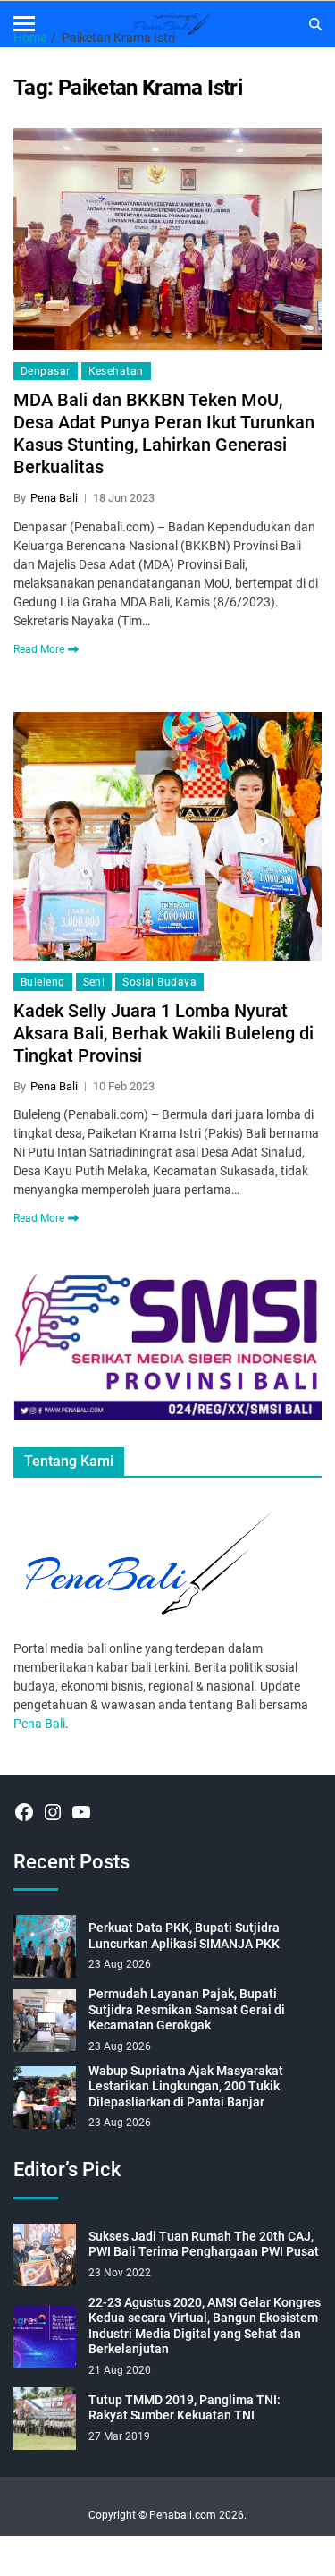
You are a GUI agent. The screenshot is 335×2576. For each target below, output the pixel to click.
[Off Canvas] (24, 24)
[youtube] (81, 1812)
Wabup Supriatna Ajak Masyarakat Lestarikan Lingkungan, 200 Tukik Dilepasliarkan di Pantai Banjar (186, 2086)
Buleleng (43, 982)
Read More (39, 649)
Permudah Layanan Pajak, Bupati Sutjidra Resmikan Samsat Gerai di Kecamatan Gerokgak (187, 2009)
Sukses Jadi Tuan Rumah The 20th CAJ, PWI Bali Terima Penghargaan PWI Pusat (204, 2244)
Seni (94, 982)
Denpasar (46, 371)
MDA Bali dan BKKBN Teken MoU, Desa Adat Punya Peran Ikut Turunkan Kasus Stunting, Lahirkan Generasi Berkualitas (164, 433)
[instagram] (53, 1812)
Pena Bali (54, 498)
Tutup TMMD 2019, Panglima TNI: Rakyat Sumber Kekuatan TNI (184, 2408)
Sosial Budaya (159, 982)
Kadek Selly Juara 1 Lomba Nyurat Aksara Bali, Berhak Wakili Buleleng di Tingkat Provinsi (163, 1033)
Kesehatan (116, 371)
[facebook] (24, 1812)
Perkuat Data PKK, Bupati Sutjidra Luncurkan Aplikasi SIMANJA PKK (184, 1936)
